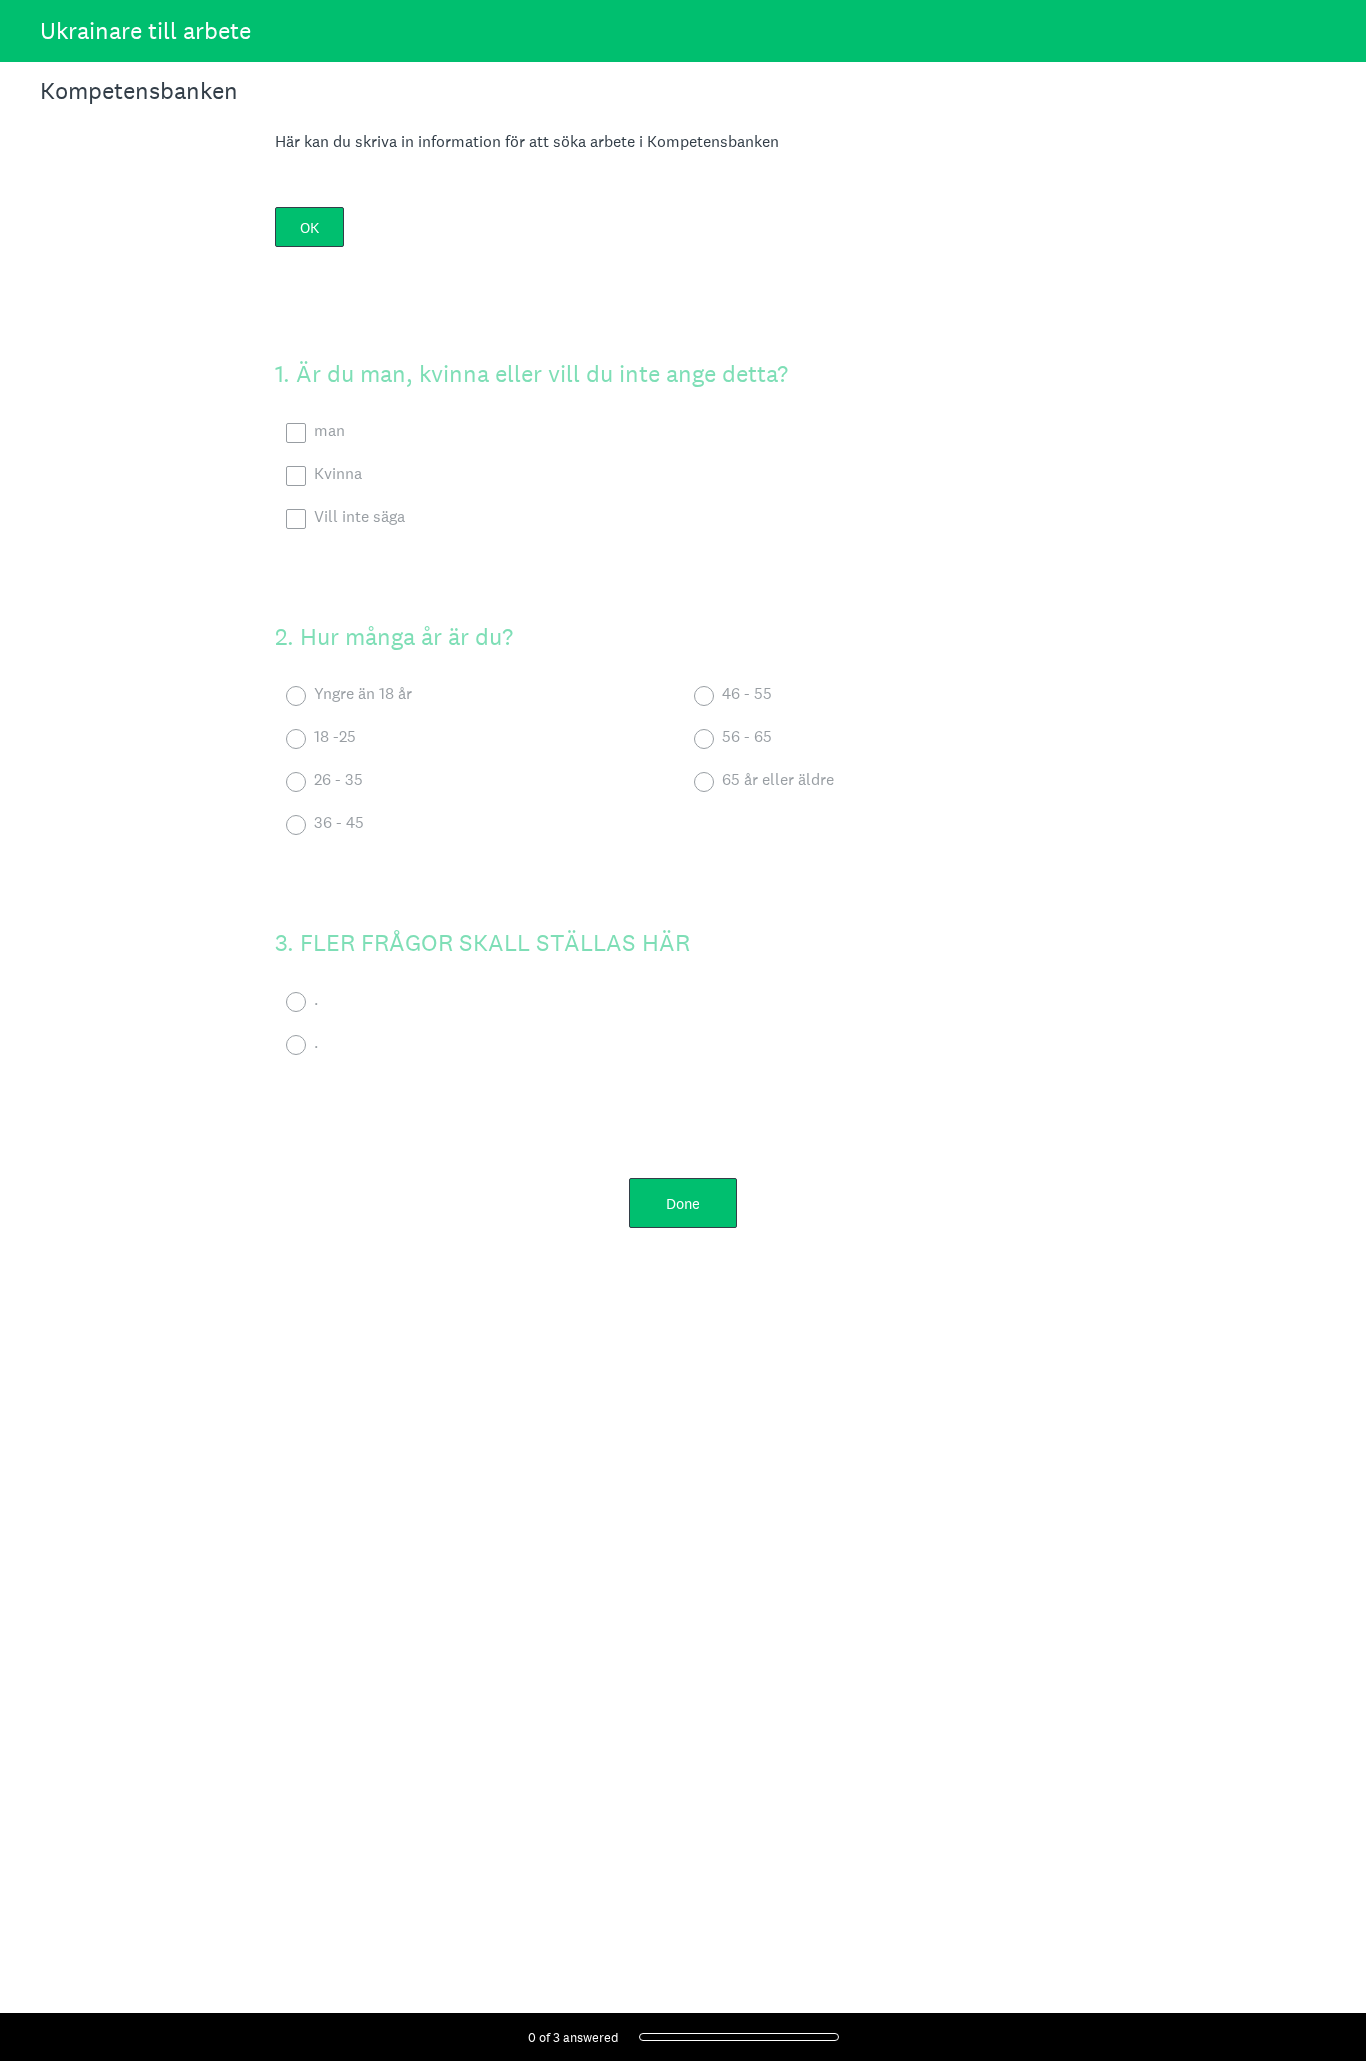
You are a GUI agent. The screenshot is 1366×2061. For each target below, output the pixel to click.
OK (309, 227)
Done (683, 1203)
